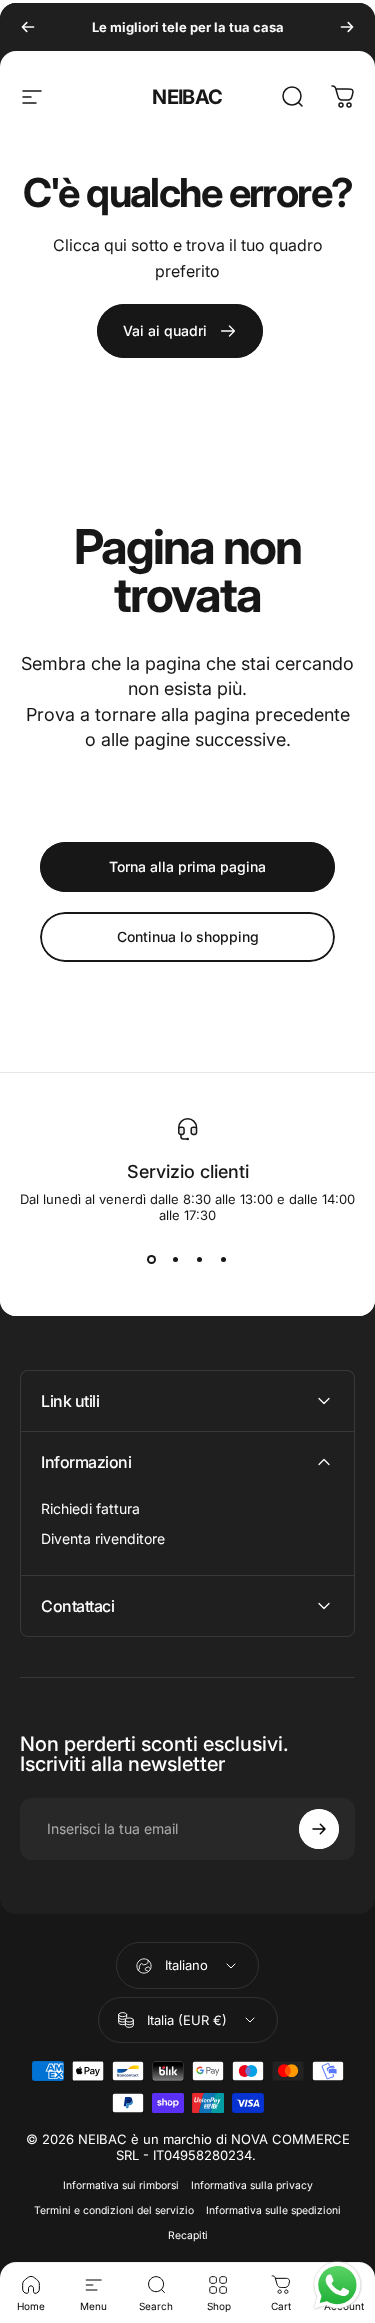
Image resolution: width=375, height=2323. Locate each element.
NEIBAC (187, 97)
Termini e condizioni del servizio (114, 2210)
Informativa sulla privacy (252, 2185)
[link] (180, 331)
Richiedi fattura (90, 1508)
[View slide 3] (200, 1259)
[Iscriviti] (319, 1829)
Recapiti (188, 2235)
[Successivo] (347, 27)
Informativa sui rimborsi (121, 2185)
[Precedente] (28, 27)
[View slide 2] (176, 1259)
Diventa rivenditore (103, 1538)
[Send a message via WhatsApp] (337, 2285)
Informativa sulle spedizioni (273, 2210)
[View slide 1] (152, 1259)
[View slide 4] (224, 1259)
